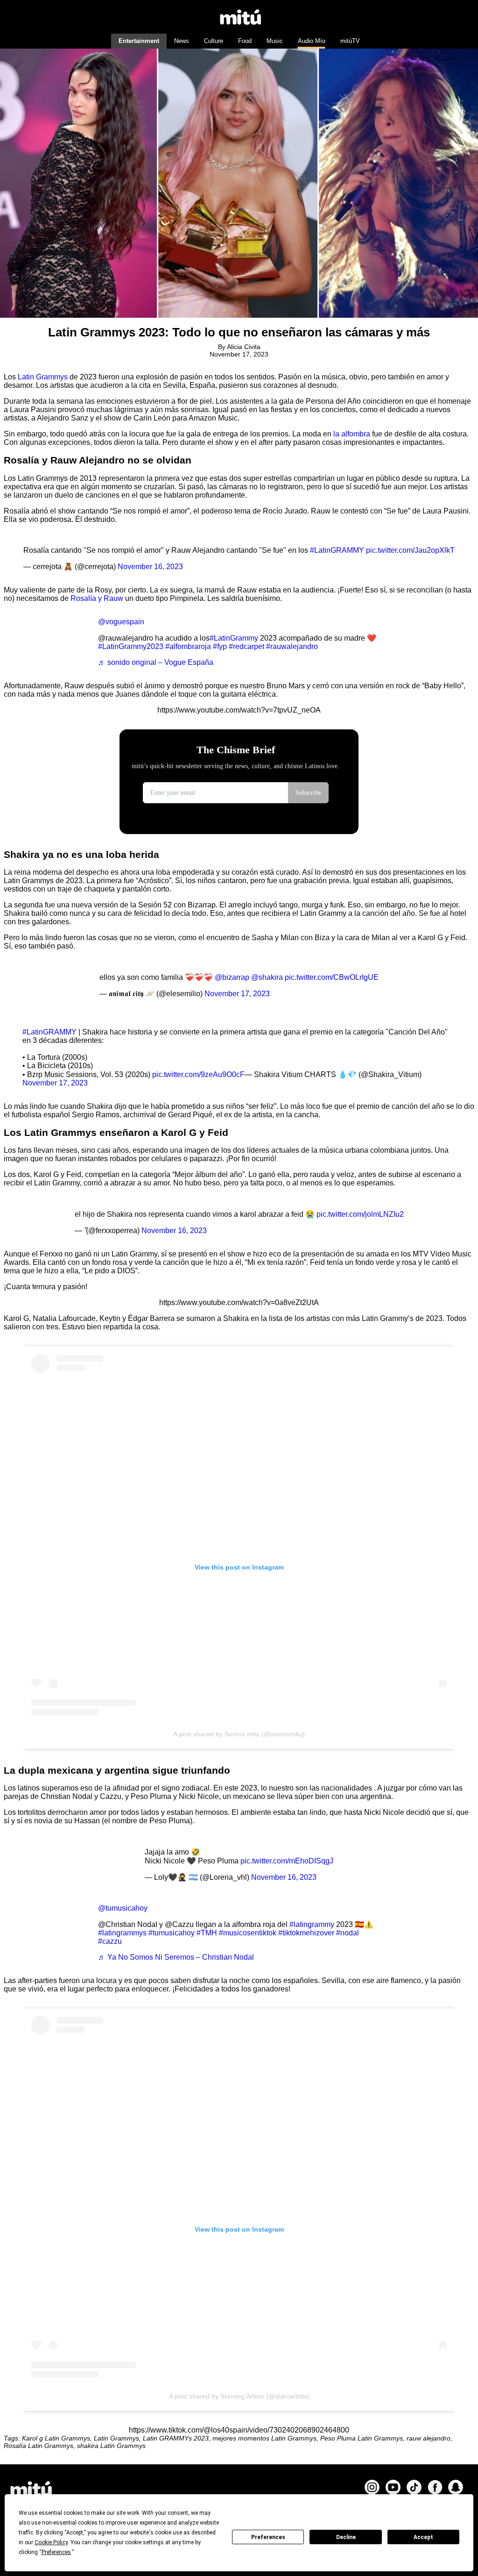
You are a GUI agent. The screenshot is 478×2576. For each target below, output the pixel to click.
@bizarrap (232, 977)
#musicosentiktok (248, 1933)
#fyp (220, 646)
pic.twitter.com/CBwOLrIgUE (332, 977)
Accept (423, 2537)
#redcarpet (246, 646)
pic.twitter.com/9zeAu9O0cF (198, 1074)
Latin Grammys (44, 377)
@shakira (267, 977)
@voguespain (121, 622)
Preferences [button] (56, 2552)
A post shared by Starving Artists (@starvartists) (239, 2396)
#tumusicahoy (172, 1933)
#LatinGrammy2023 (131, 646)
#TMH (207, 1933)
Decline (346, 2537)
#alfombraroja (188, 646)
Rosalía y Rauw (98, 598)
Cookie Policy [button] (51, 2542)
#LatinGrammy (234, 638)
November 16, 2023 (150, 567)
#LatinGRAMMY (337, 550)
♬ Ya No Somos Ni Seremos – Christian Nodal (176, 1957)
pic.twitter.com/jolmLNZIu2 (360, 1214)
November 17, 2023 (237, 994)
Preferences (268, 2537)
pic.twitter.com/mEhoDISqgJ (287, 1861)
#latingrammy (312, 1924)
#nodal (348, 1933)
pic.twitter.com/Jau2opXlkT (410, 550)
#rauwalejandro (292, 646)
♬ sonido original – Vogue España (156, 662)
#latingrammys (122, 1933)
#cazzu (110, 1941)
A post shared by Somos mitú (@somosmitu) (239, 1734)
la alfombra (353, 434)
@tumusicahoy (123, 1908)
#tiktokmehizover (306, 1933)
